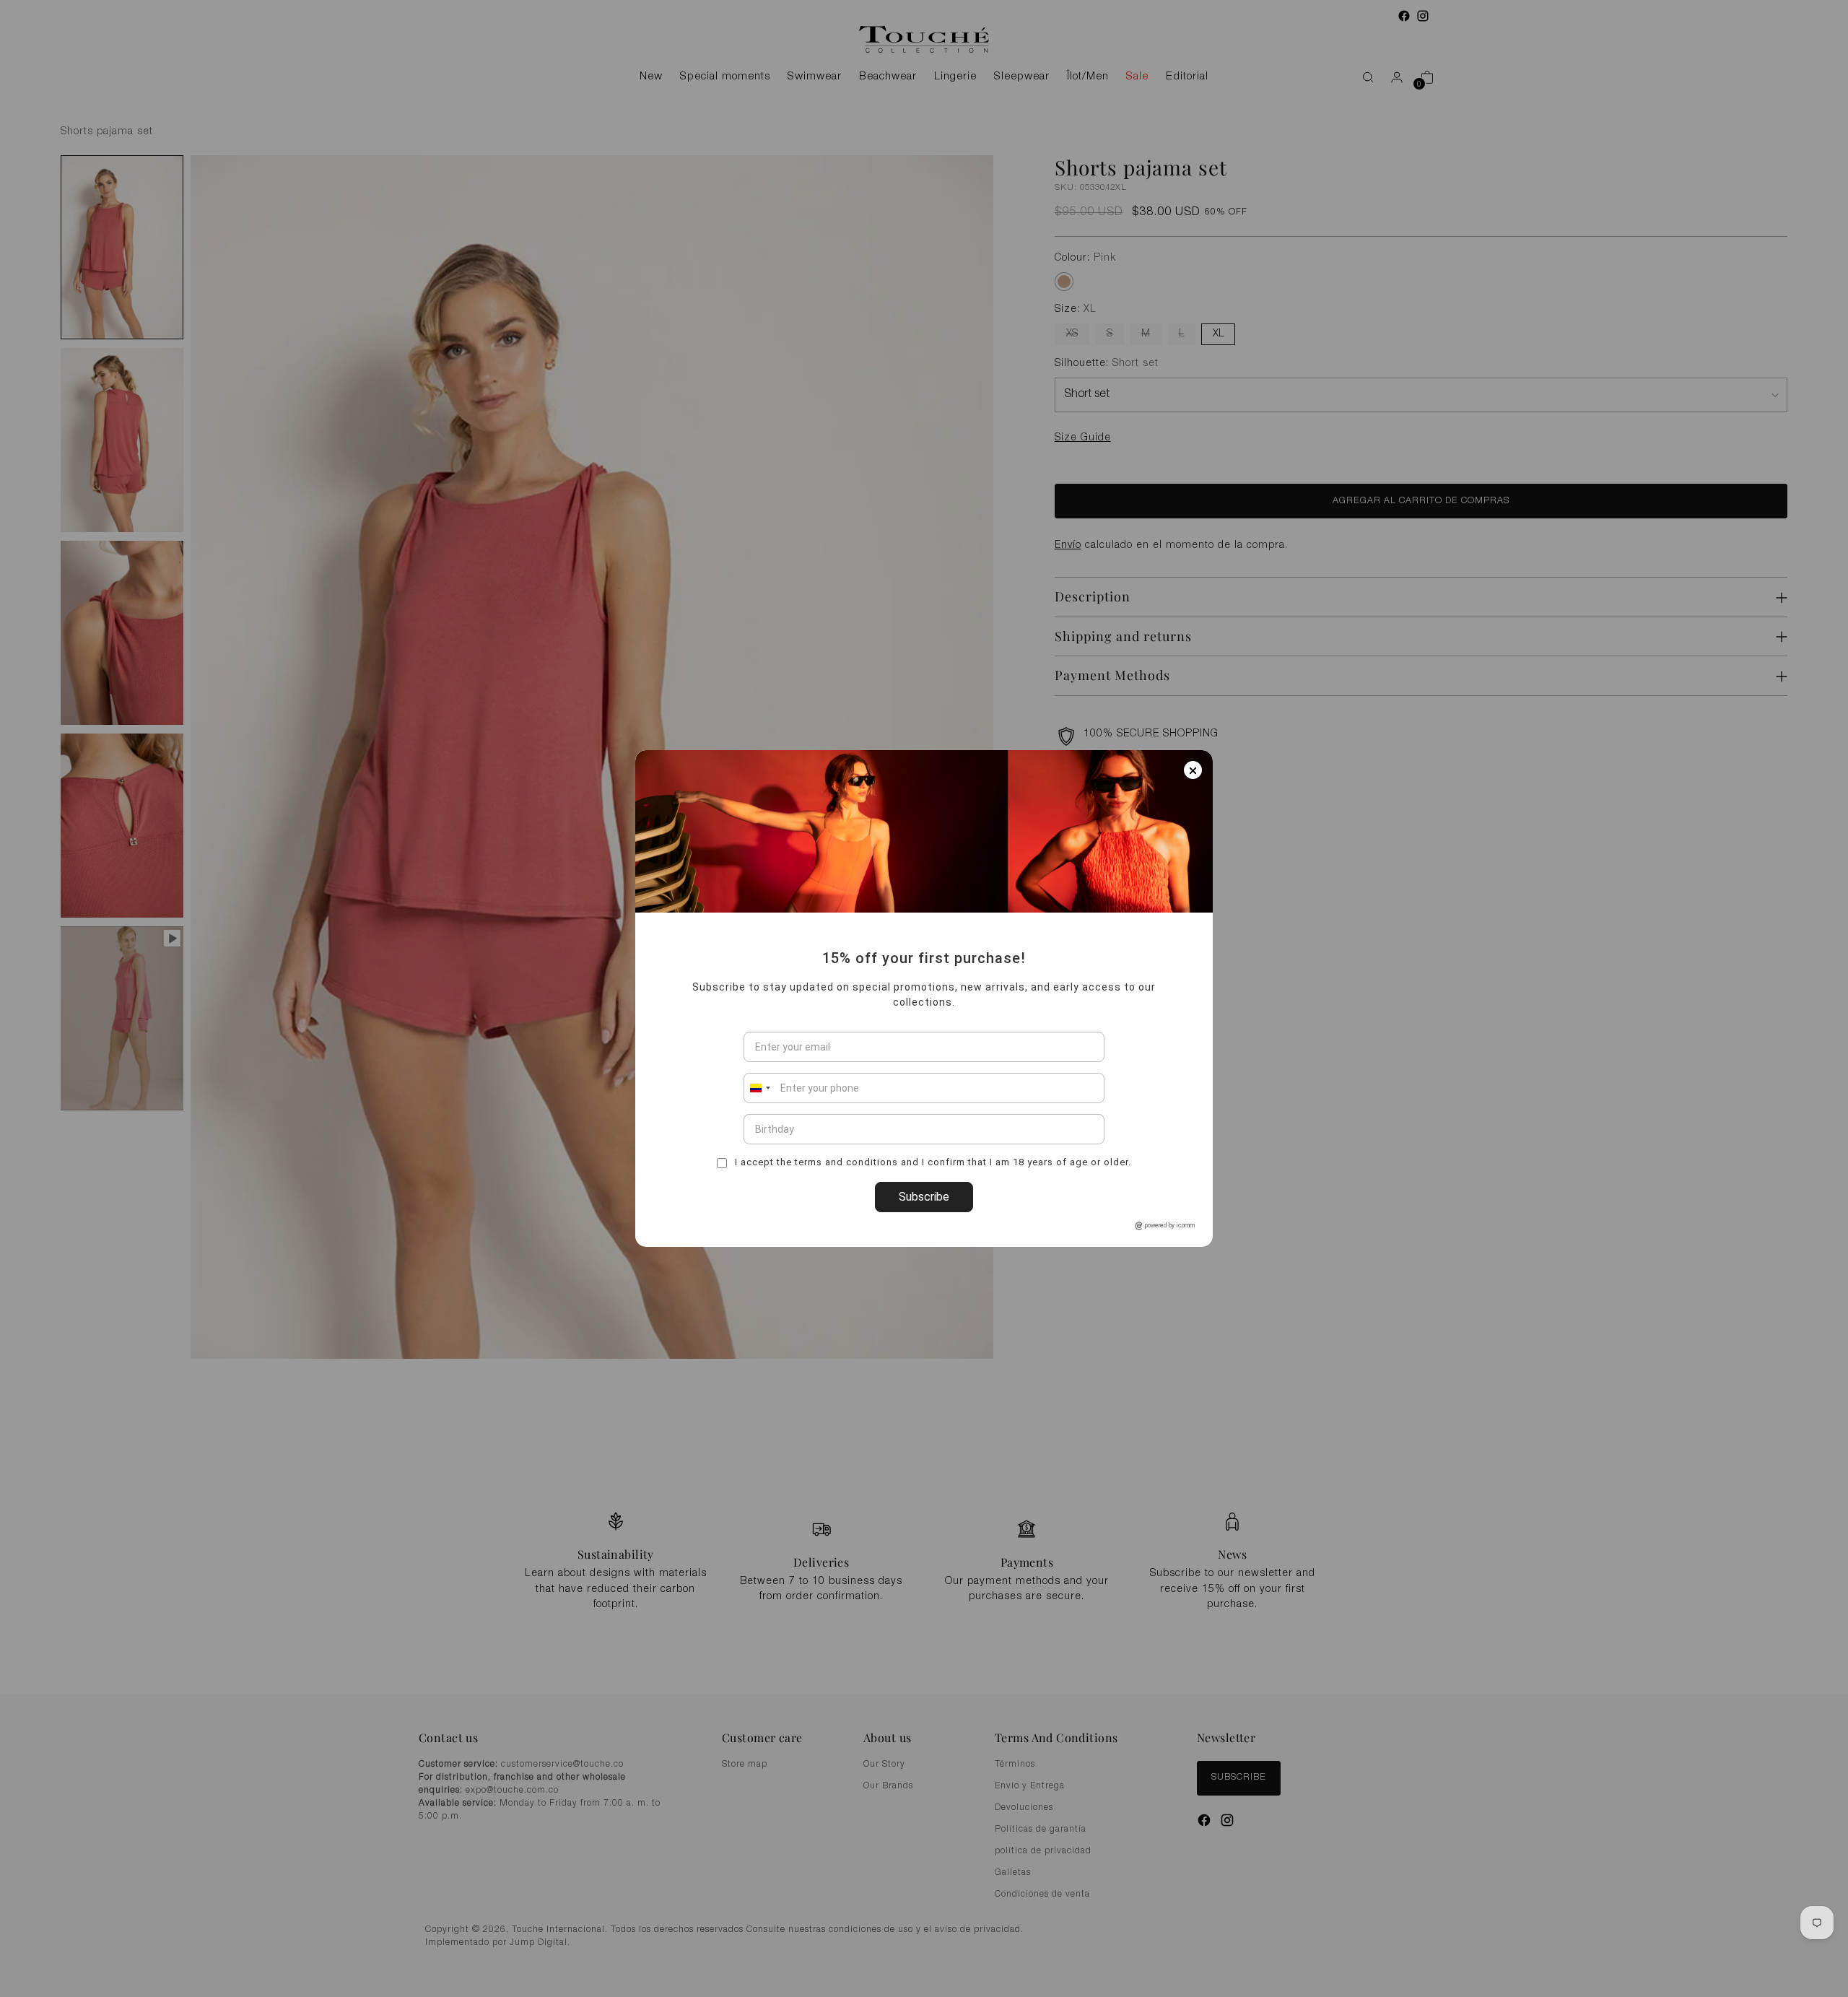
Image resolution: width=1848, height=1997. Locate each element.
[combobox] (759, 1088)
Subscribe (924, 1197)
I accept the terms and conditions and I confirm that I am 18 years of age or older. (932, 1162)
